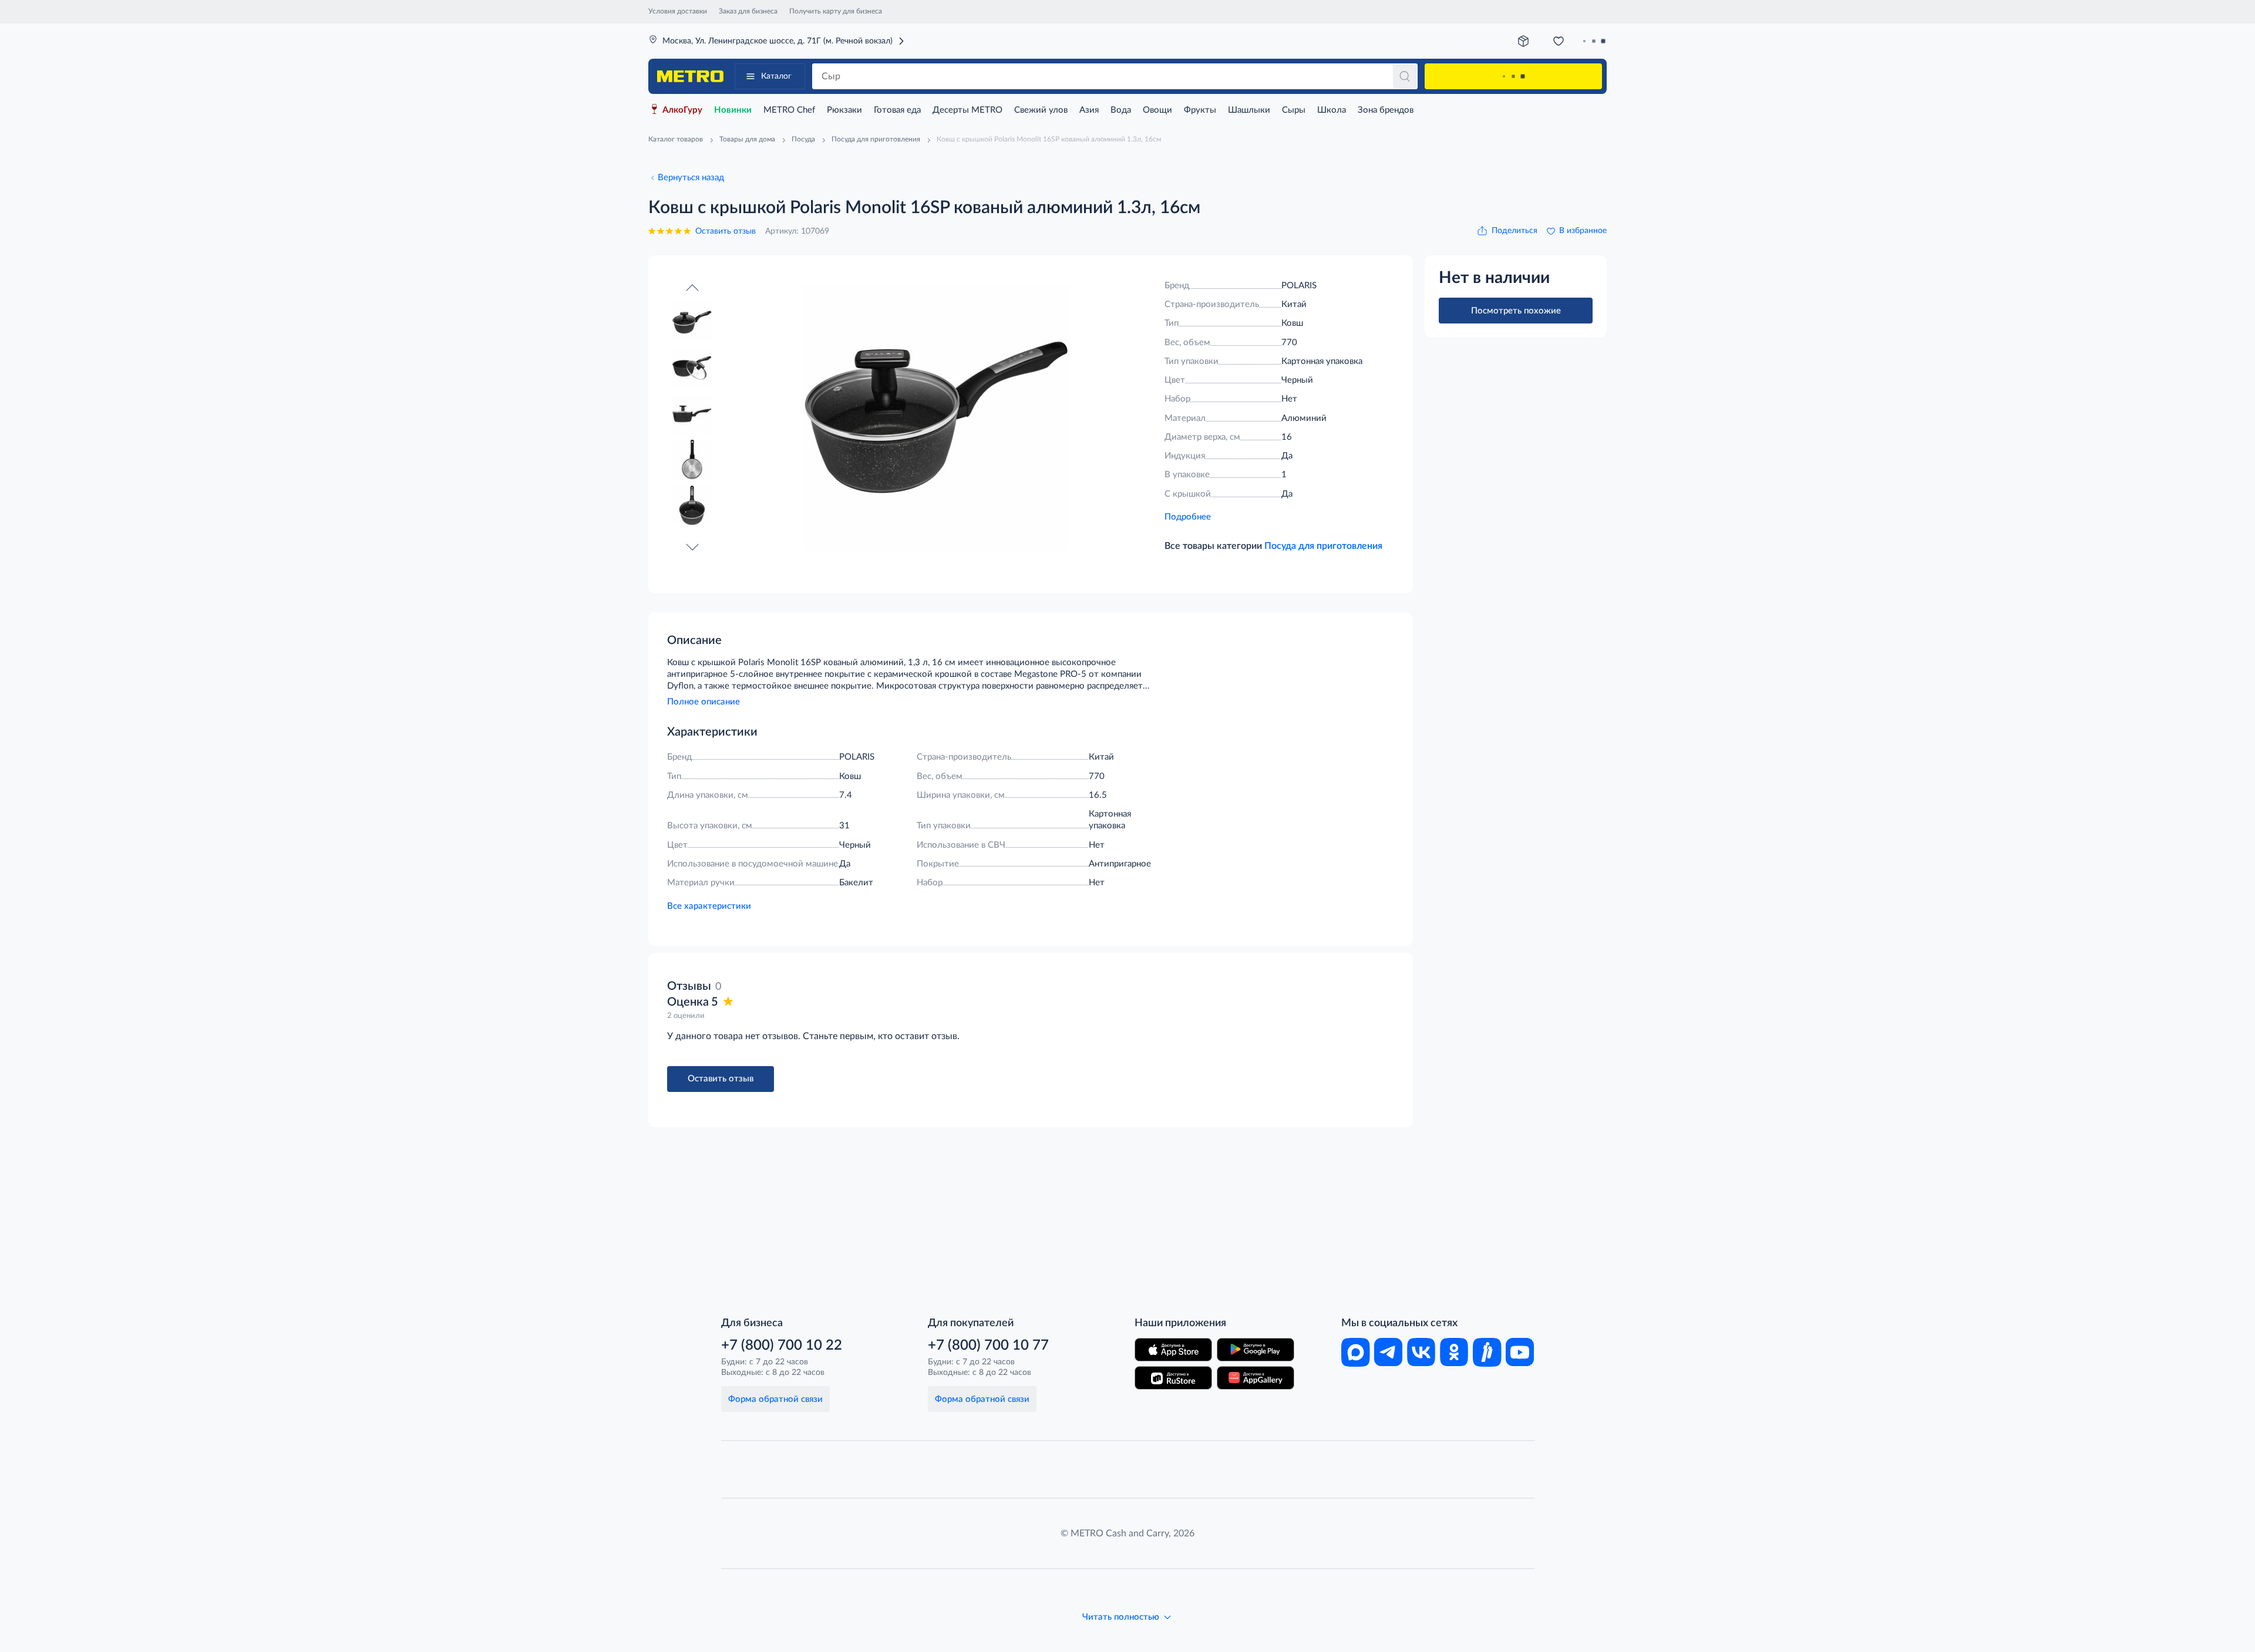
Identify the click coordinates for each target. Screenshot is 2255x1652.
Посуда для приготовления (1323, 546)
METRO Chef (789, 110)
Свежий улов (1041, 110)
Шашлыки (1249, 110)
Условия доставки (678, 11)
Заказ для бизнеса (748, 11)
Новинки (733, 110)
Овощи (1157, 110)
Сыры (1294, 110)
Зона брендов (1386, 110)
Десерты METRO (967, 110)
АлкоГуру (682, 110)
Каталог (776, 76)
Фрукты (1200, 110)
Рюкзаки (844, 110)
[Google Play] (1256, 1350)
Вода (1121, 110)
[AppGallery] (1256, 1378)
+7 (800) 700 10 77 (988, 1346)
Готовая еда (897, 110)
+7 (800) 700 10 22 (782, 1346)
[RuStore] (1173, 1378)
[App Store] (1173, 1350)
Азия (1089, 110)
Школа (1332, 110)
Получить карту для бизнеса (836, 11)
